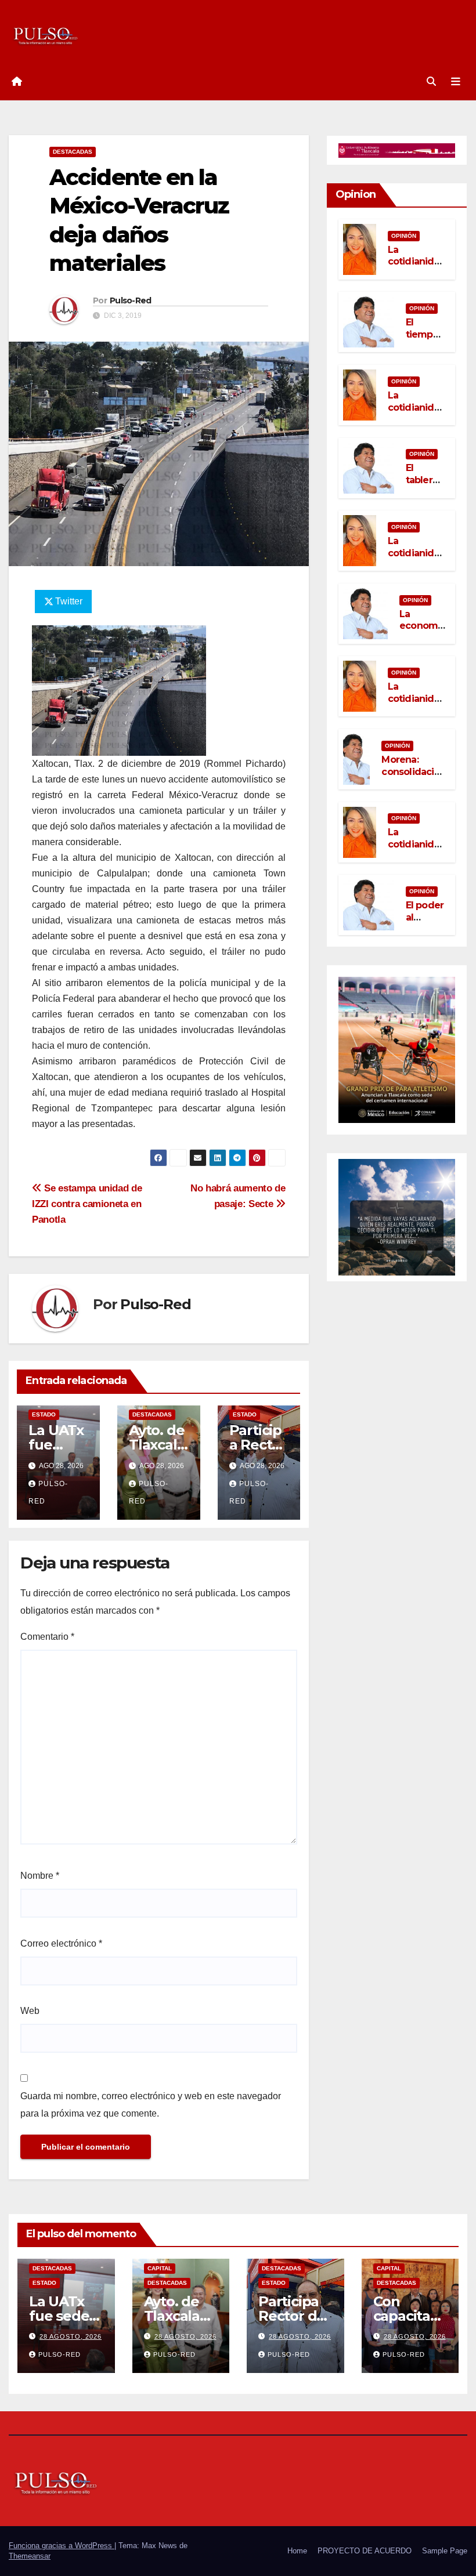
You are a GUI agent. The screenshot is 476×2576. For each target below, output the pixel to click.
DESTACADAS (73, 152)
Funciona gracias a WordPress (62, 2546)
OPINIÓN (404, 236)
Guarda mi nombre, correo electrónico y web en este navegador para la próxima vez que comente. (151, 2105)
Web (30, 2011)
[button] (431, 81)
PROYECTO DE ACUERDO (365, 2551)
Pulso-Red (131, 300)
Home (297, 2551)
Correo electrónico (61, 1943)
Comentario (47, 1637)
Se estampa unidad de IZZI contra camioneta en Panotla (87, 1204)
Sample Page (445, 2551)
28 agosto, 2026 (71, 2336)
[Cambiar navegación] (456, 82)
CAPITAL (160, 2268)
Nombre (40, 1876)
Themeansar (30, 2556)
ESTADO (44, 1414)
